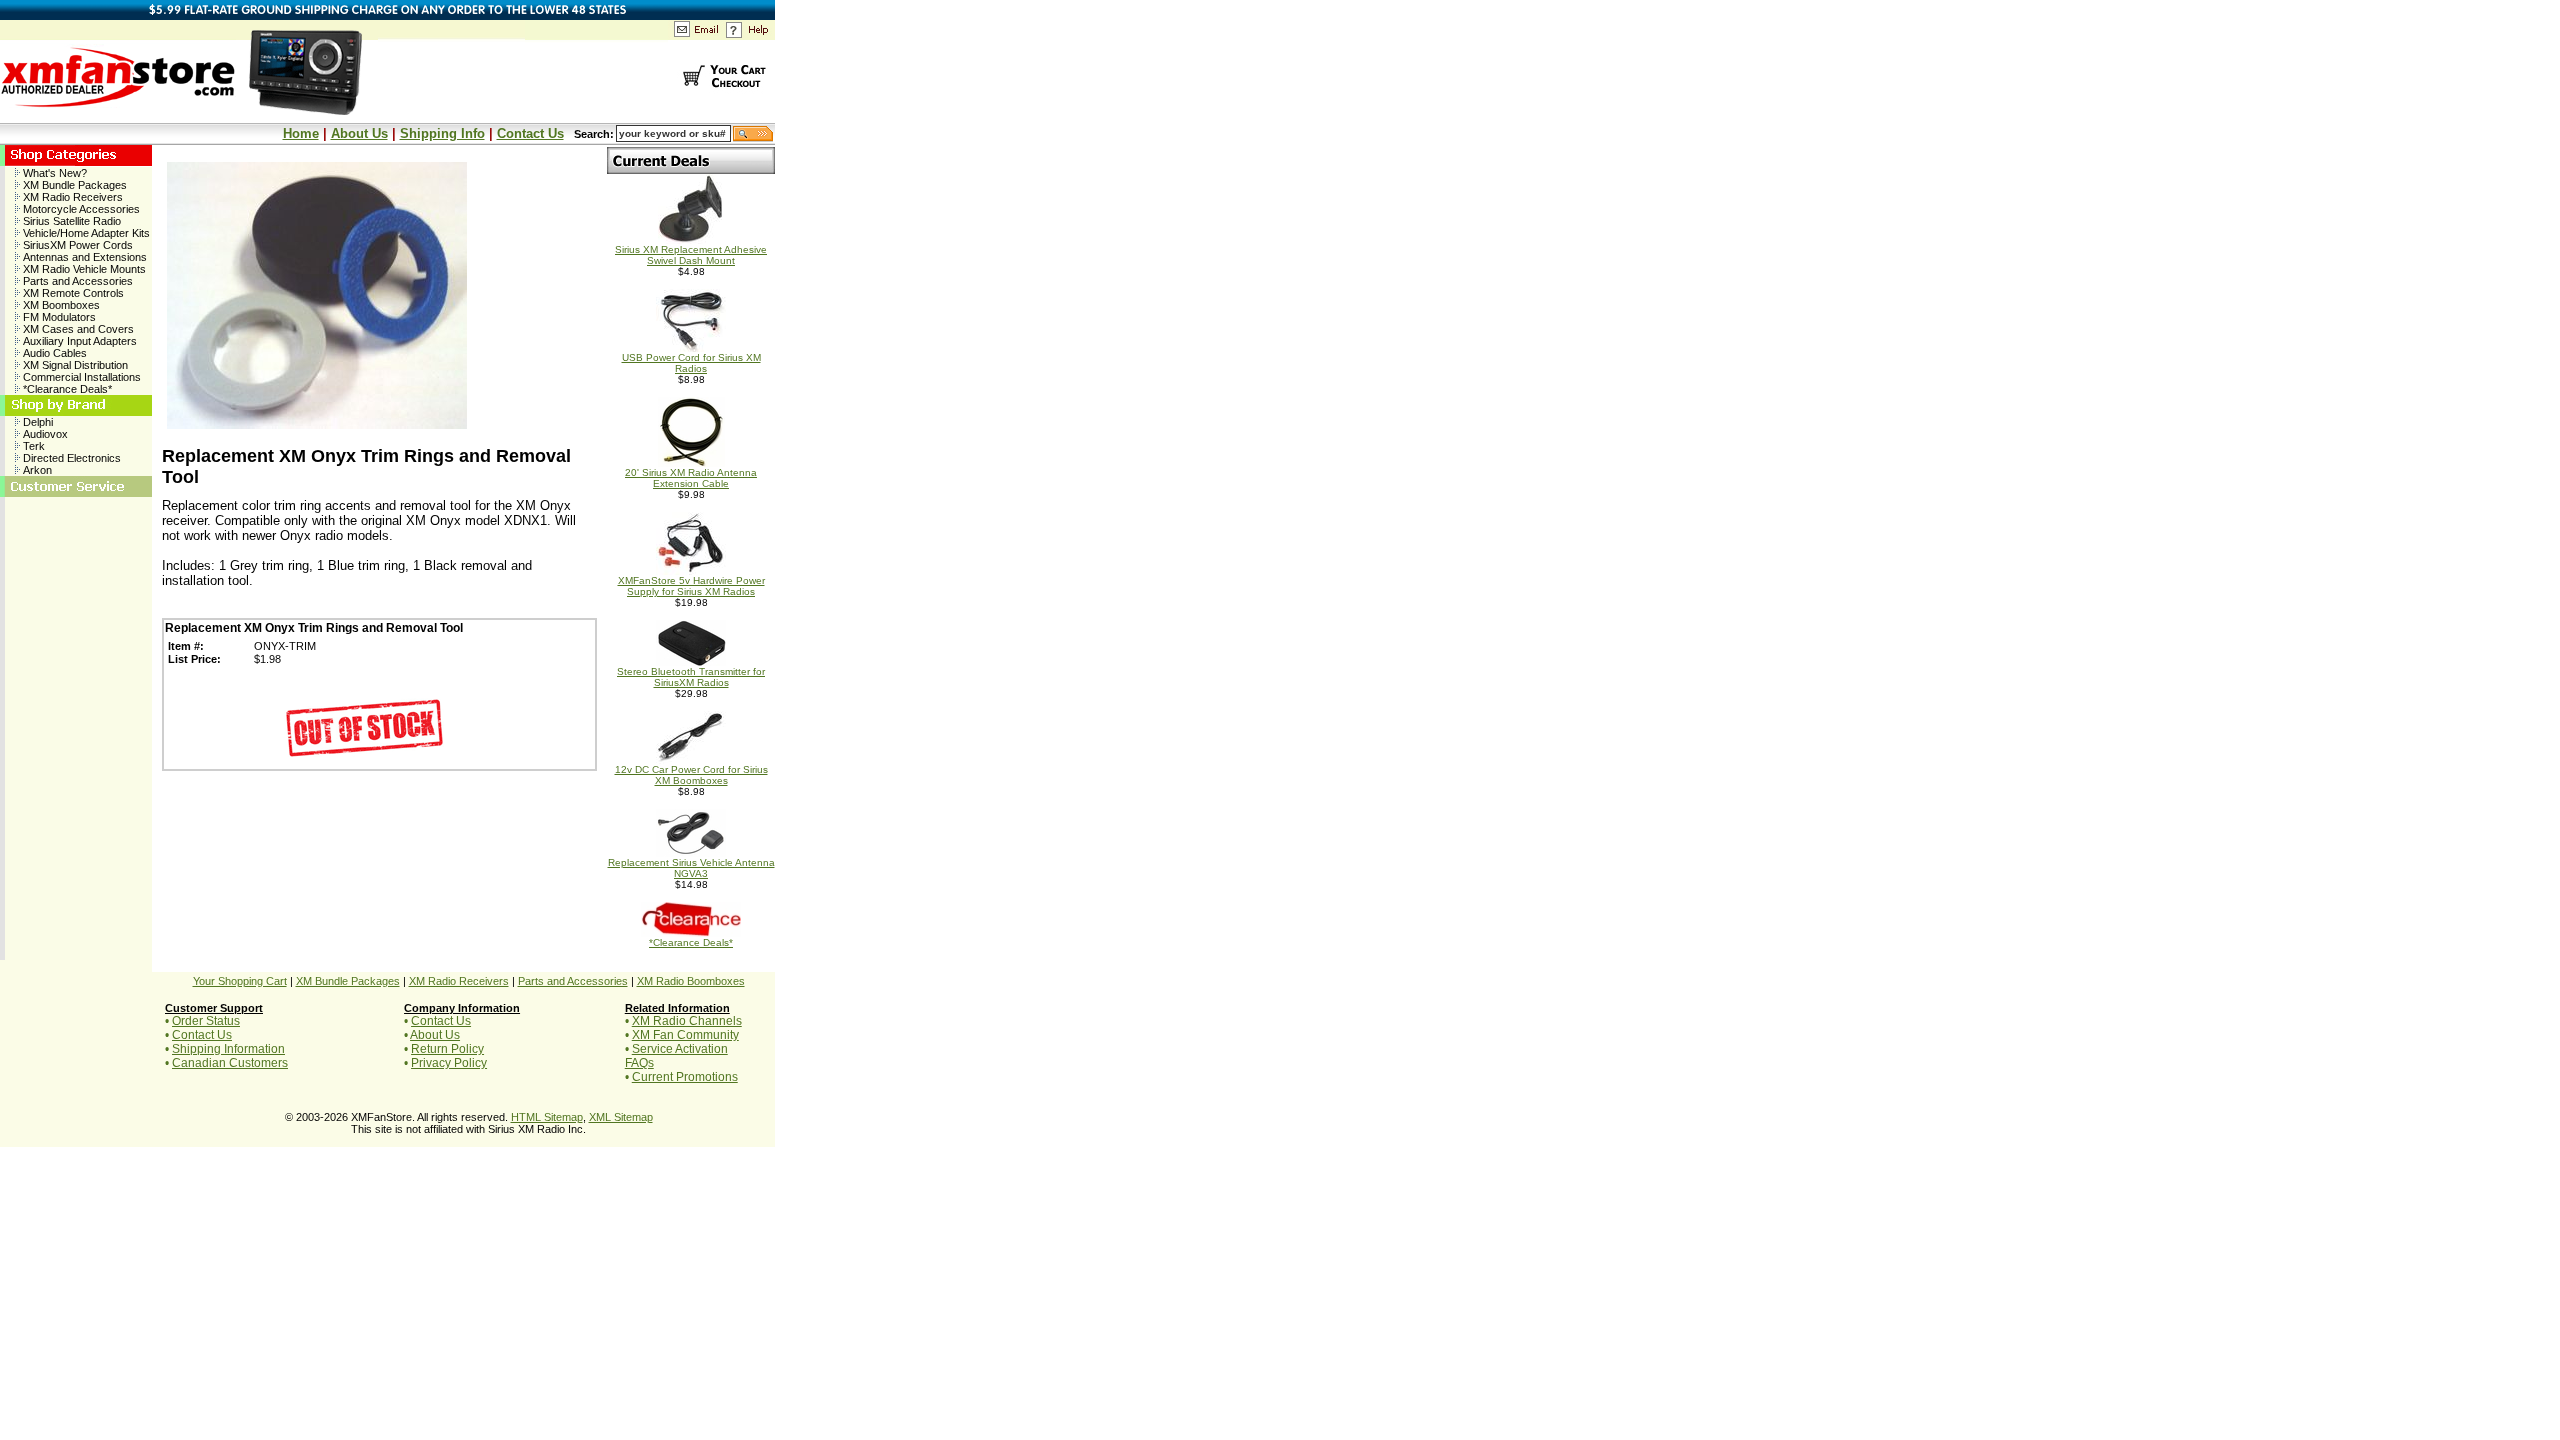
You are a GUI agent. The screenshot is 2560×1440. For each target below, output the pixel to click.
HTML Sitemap (547, 1117)
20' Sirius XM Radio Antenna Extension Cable (691, 478)
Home (301, 133)
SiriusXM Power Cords (76, 245)
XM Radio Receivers (71, 197)
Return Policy (447, 1049)
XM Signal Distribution (74, 365)
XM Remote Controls (72, 293)
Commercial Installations (80, 377)
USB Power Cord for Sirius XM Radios (691, 363)
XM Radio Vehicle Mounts (83, 269)
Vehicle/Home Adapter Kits (85, 233)
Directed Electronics (70, 458)
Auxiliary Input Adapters (78, 341)
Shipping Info (442, 133)
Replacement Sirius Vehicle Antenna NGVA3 (691, 868)
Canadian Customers (230, 1063)
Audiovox (44, 434)
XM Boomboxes (60, 305)
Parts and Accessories (76, 281)
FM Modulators (58, 317)
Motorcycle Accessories (80, 209)
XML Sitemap (621, 1117)
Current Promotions (685, 1077)
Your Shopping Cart (240, 981)
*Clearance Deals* (66, 389)
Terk (32, 446)
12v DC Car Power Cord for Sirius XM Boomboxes (691, 775)
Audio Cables (53, 353)
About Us (359, 133)
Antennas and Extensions (83, 257)
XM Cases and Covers (77, 329)
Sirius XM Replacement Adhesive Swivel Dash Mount (691, 255)
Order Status (206, 1021)
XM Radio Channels (687, 1021)
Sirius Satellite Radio (70, 221)
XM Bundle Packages (73, 185)
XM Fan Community (685, 1035)
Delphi (36, 422)
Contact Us (530, 133)
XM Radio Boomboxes (691, 981)
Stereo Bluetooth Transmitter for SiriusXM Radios (691, 677)
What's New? (53, 173)
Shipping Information (228, 1049)
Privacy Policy (449, 1063)
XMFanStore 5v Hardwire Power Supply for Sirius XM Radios (691, 586)
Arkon (36, 470)
